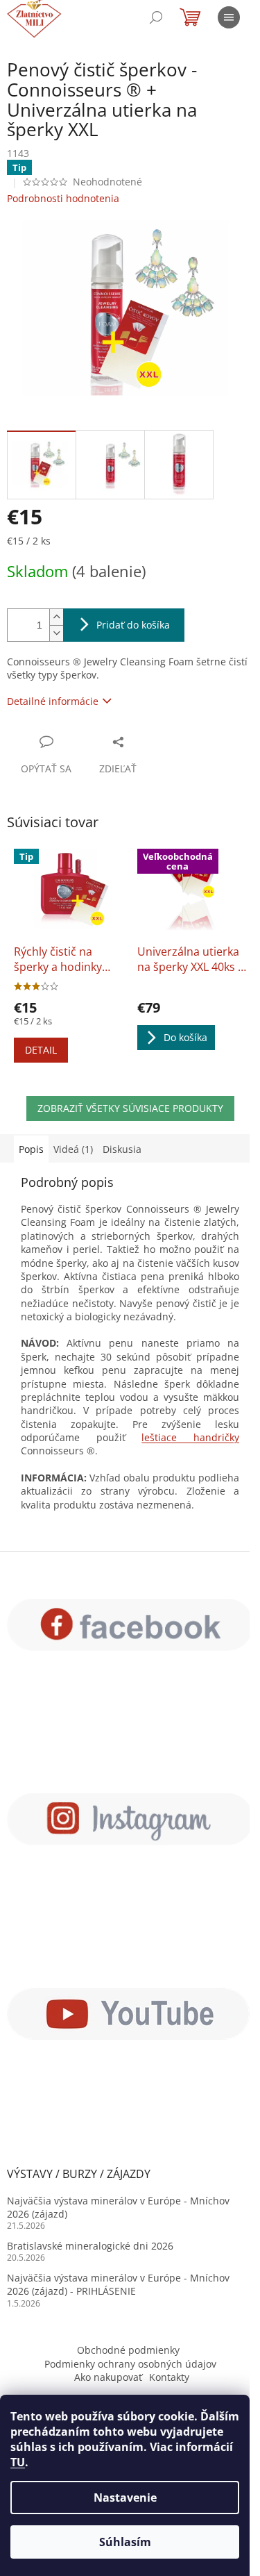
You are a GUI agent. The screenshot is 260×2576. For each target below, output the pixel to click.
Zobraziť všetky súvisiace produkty (130, 1108)
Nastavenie (125, 2498)
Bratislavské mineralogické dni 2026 (90, 2246)
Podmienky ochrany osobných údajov (130, 2364)
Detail (41, 1050)
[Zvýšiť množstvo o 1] (56, 617)
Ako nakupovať (108, 2377)
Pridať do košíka (133, 625)
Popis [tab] (31, 1149)
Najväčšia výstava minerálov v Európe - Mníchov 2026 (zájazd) (118, 2207)
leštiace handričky (190, 1437)
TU (18, 2462)
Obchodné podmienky (128, 2350)
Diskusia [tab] (122, 1149)
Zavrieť (156, 741)
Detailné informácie (53, 701)
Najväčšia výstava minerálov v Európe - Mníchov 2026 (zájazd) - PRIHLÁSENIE (118, 2284)
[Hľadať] (156, 17)
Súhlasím (125, 2542)
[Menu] (229, 17)
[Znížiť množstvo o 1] (56, 633)
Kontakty (169, 2377)
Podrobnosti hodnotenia (63, 198)
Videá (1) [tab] (73, 1149)
